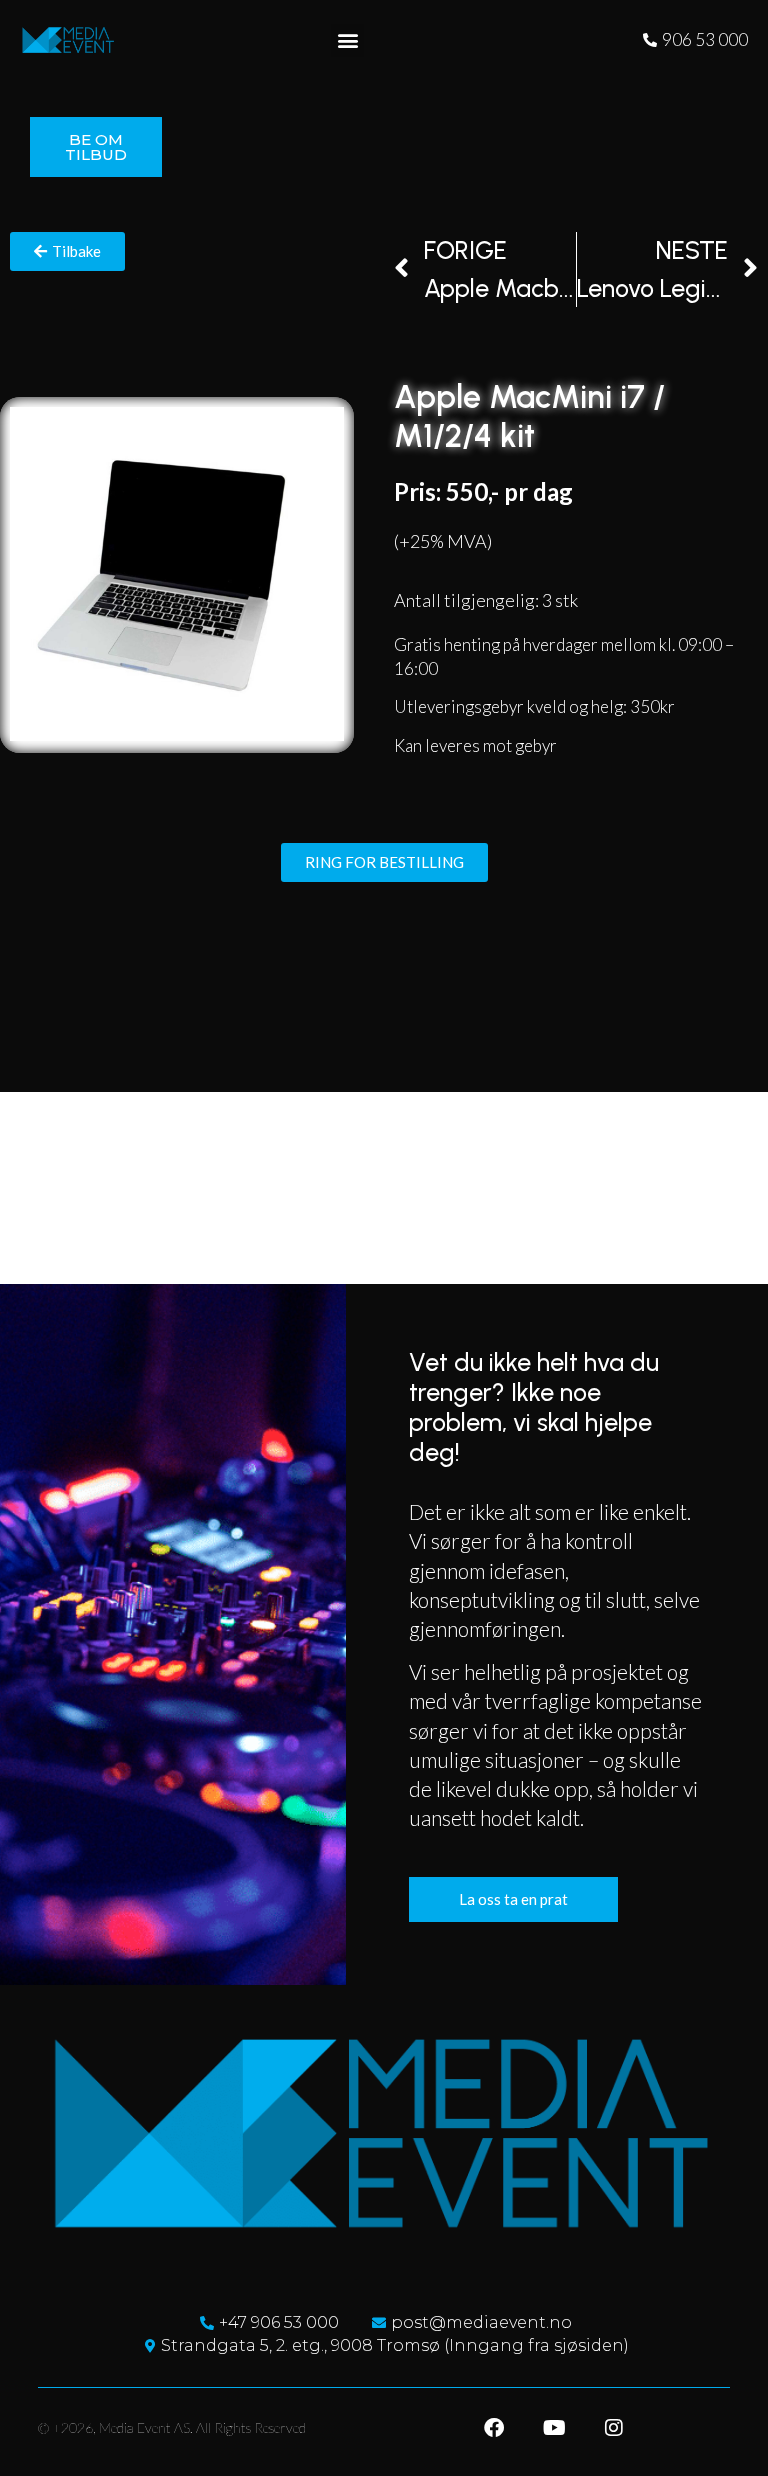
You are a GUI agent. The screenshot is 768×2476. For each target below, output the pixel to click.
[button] (347, 40)
